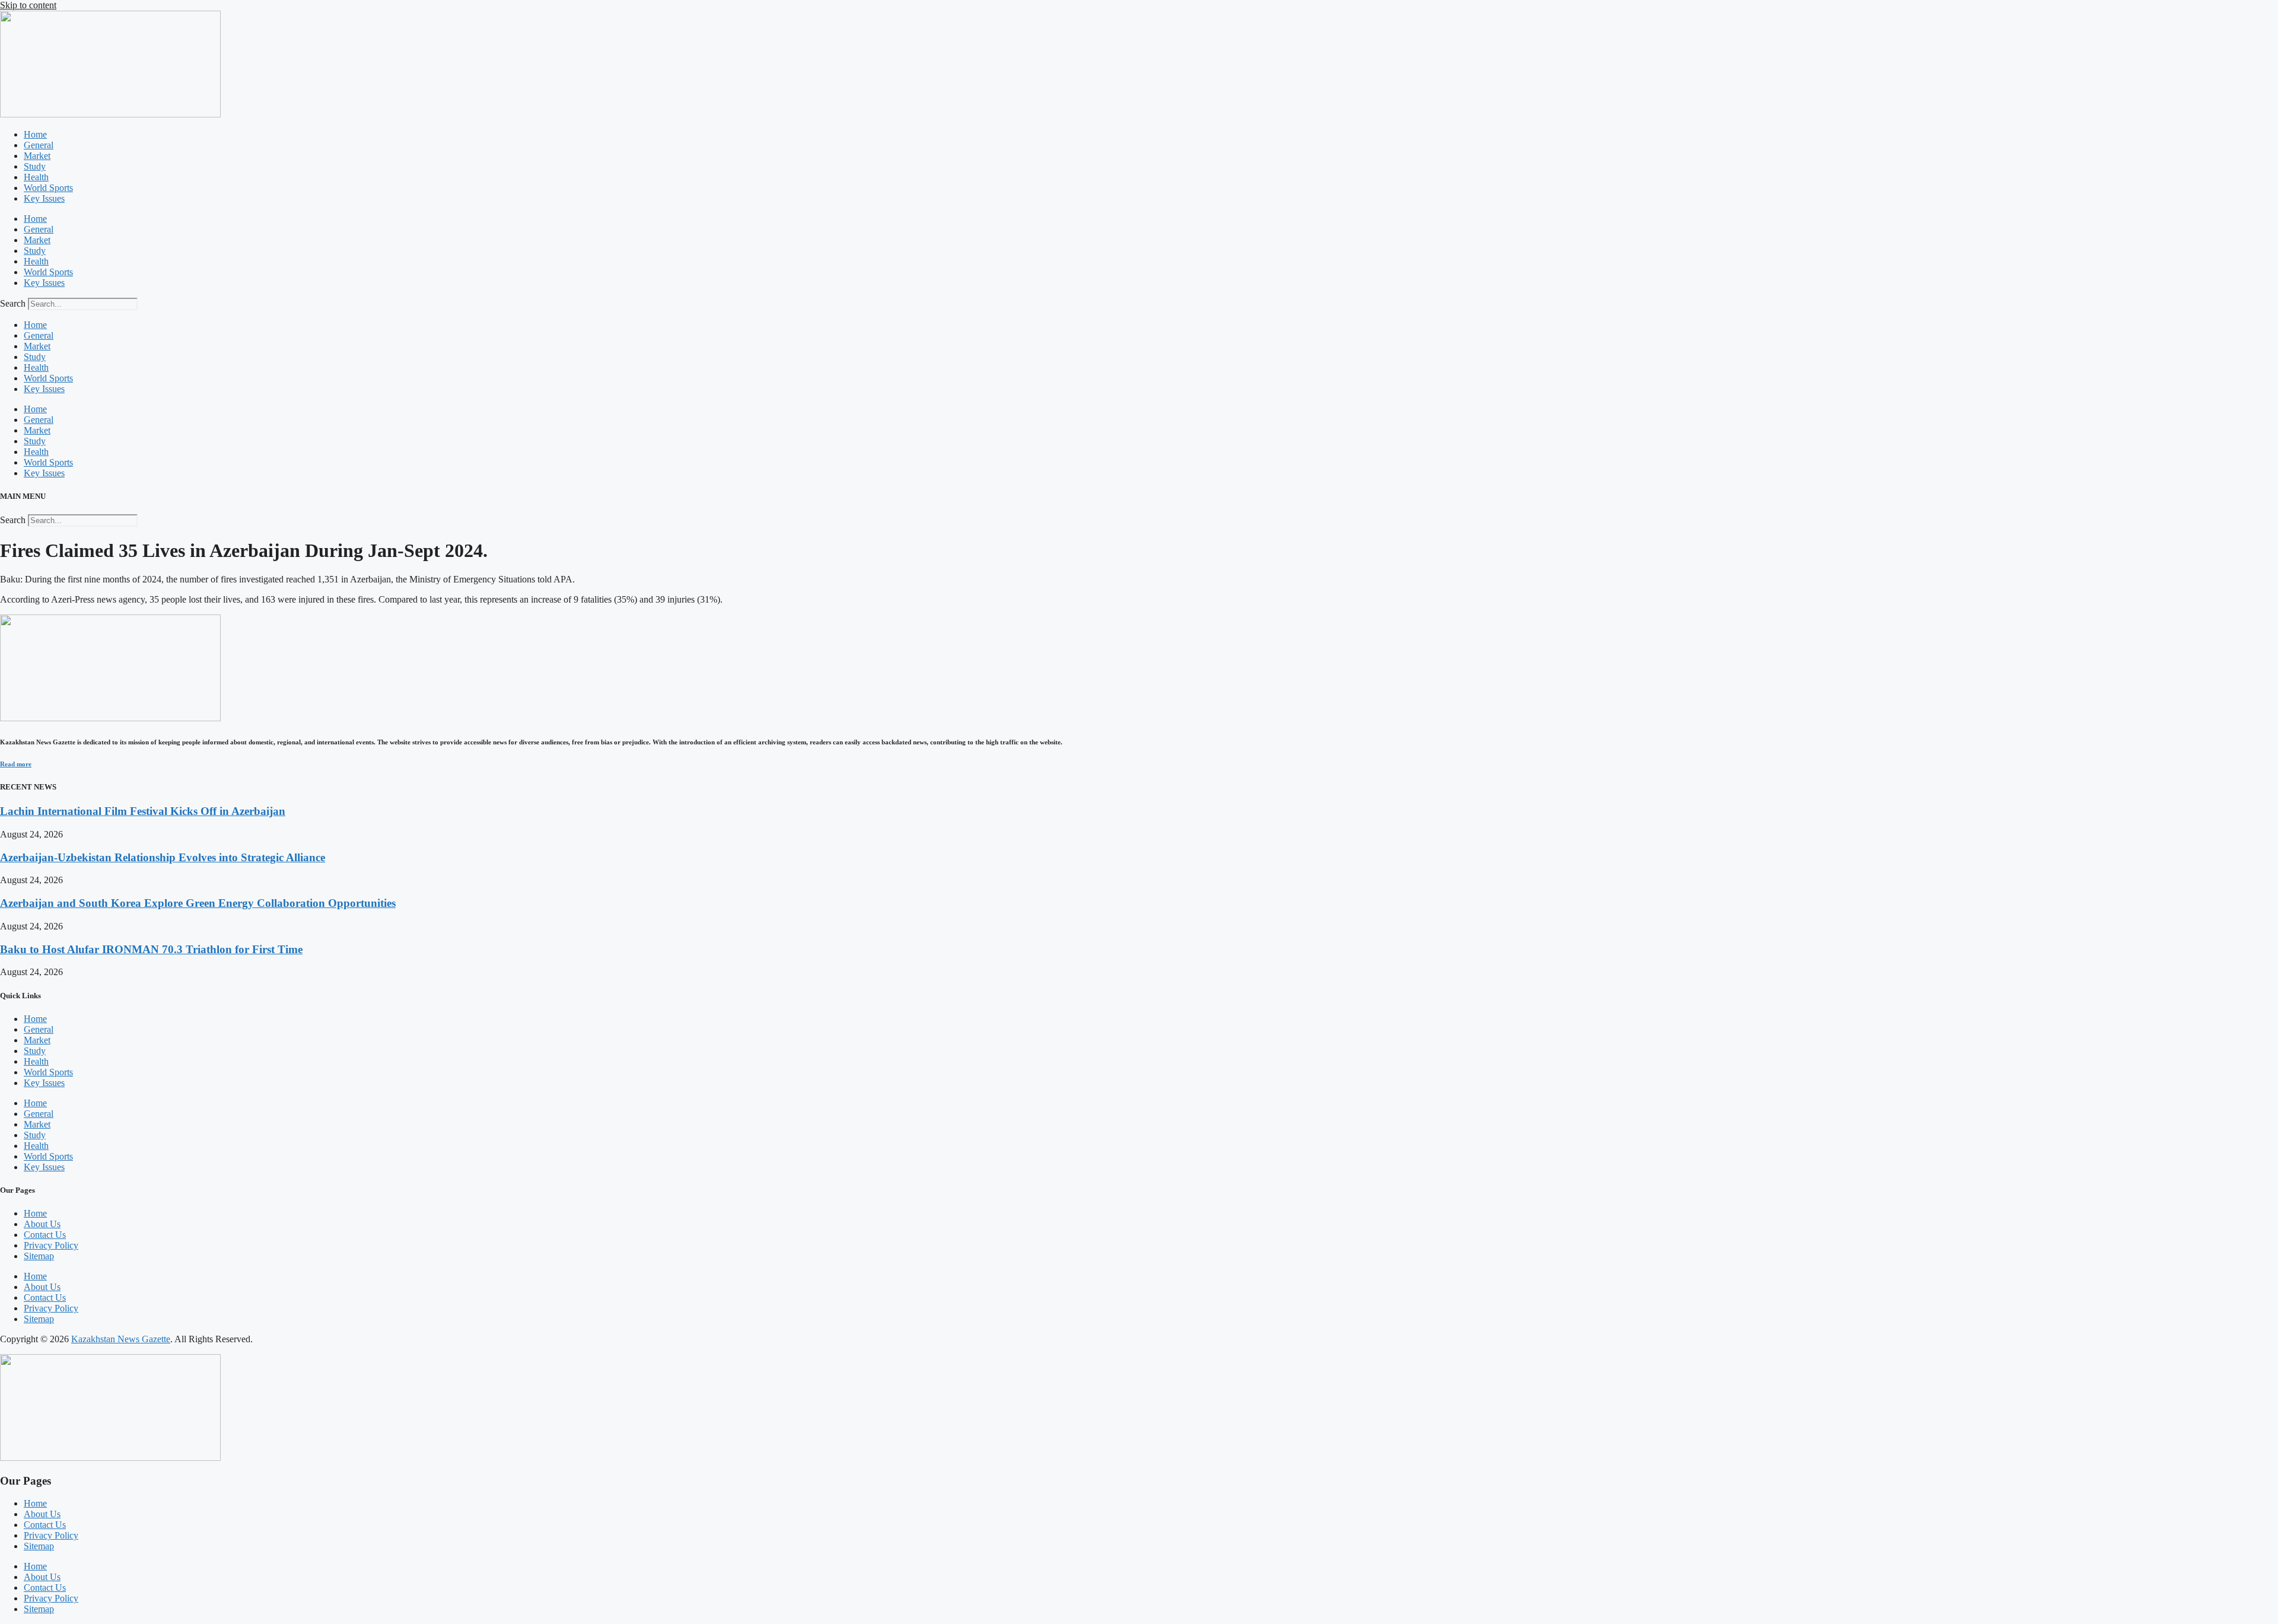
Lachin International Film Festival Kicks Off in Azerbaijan (143, 811)
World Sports (48, 188)
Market (37, 156)
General (39, 145)
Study (35, 166)
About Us (42, 1224)
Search (13, 303)
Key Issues (44, 198)
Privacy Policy (51, 1245)
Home (35, 134)
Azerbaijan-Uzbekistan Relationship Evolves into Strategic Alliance (163, 857)
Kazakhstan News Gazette (121, 1339)
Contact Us (45, 1235)
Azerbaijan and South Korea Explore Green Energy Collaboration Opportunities (198, 903)
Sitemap (39, 1256)
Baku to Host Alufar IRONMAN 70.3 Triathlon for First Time (151, 949)
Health (36, 177)
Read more (16, 764)
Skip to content (28, 5)
